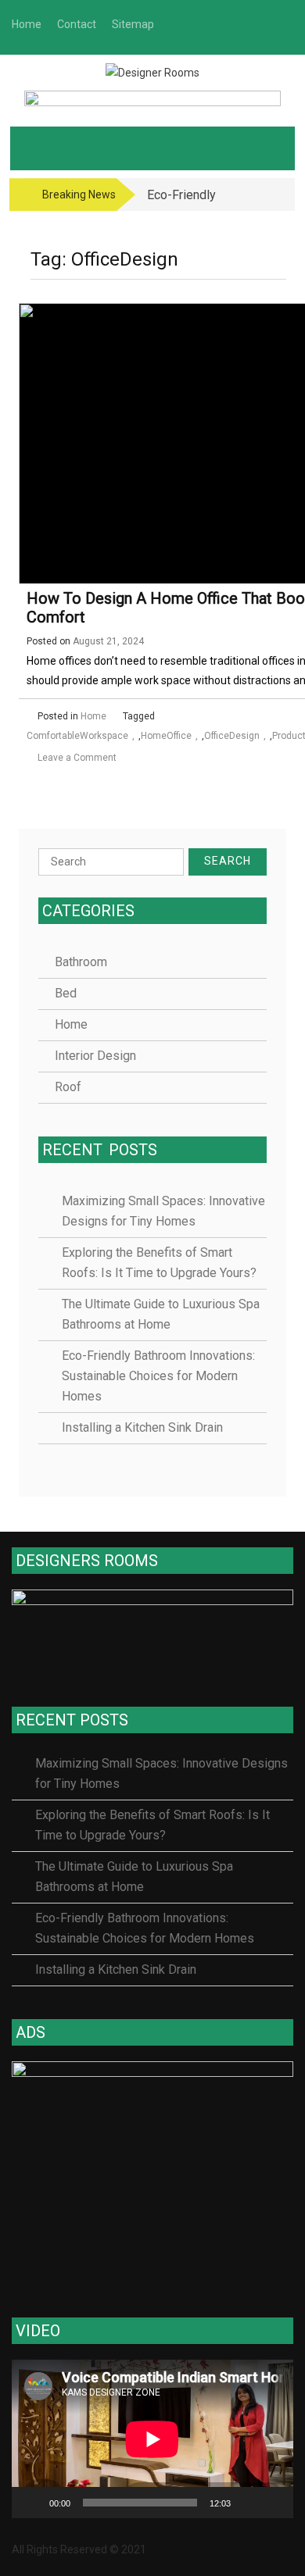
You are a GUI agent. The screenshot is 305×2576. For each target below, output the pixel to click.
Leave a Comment (77, 758)
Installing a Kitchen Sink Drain (142, 1427)
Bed (66, 993)
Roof (68, 1087)
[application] (152, 2439)
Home (93, 716)
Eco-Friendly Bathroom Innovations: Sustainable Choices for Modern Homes (158, 1376)
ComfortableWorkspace (77, 736)
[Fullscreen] (273, 2503)
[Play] (32, 2503)
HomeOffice (166, 736)
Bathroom (81, 962)
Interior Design (95, 1056)
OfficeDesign (232, 736)
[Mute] (248, 2503)
